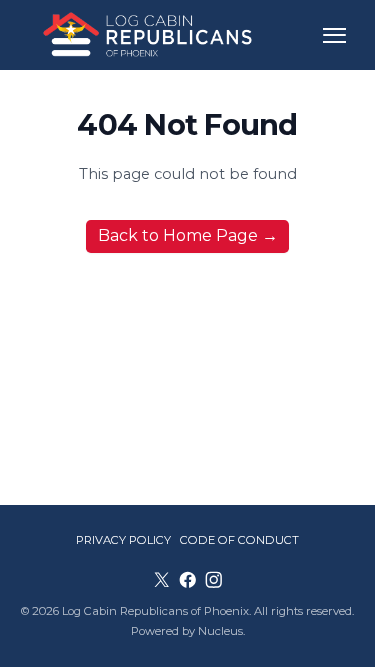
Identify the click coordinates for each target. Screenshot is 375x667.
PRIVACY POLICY (123, 540)
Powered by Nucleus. (188, 631)
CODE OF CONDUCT (239, 540)
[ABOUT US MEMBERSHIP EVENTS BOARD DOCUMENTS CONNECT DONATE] (334, 35)
